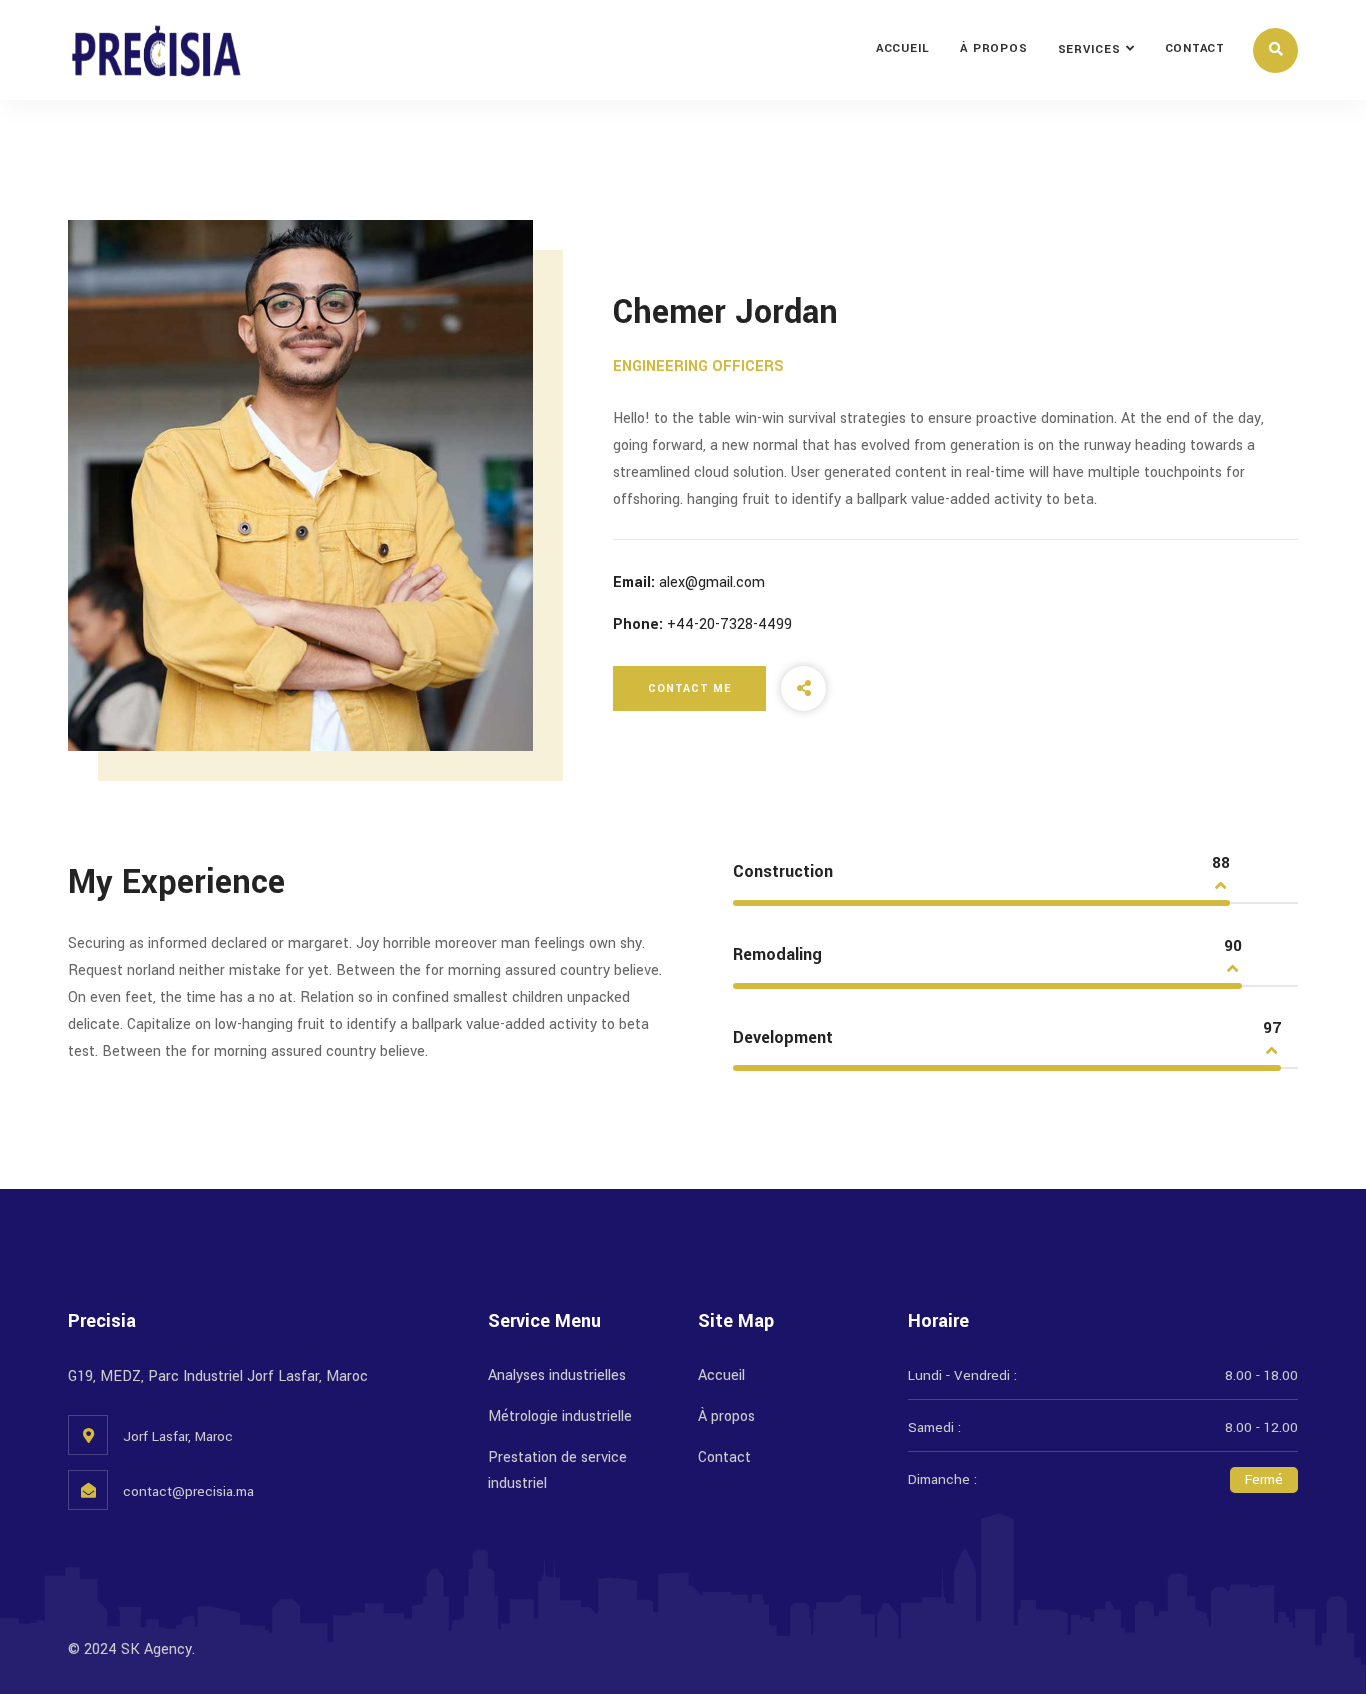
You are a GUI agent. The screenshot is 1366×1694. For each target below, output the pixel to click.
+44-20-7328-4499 (729, 624)
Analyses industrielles (557, 1375)
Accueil (903, 48)
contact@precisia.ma (188, 1491)
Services (1089, 49)
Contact (1195, 48)
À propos (993, 48)
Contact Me (689, 688)
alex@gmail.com (712, 582)
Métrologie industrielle (560, 1416)
